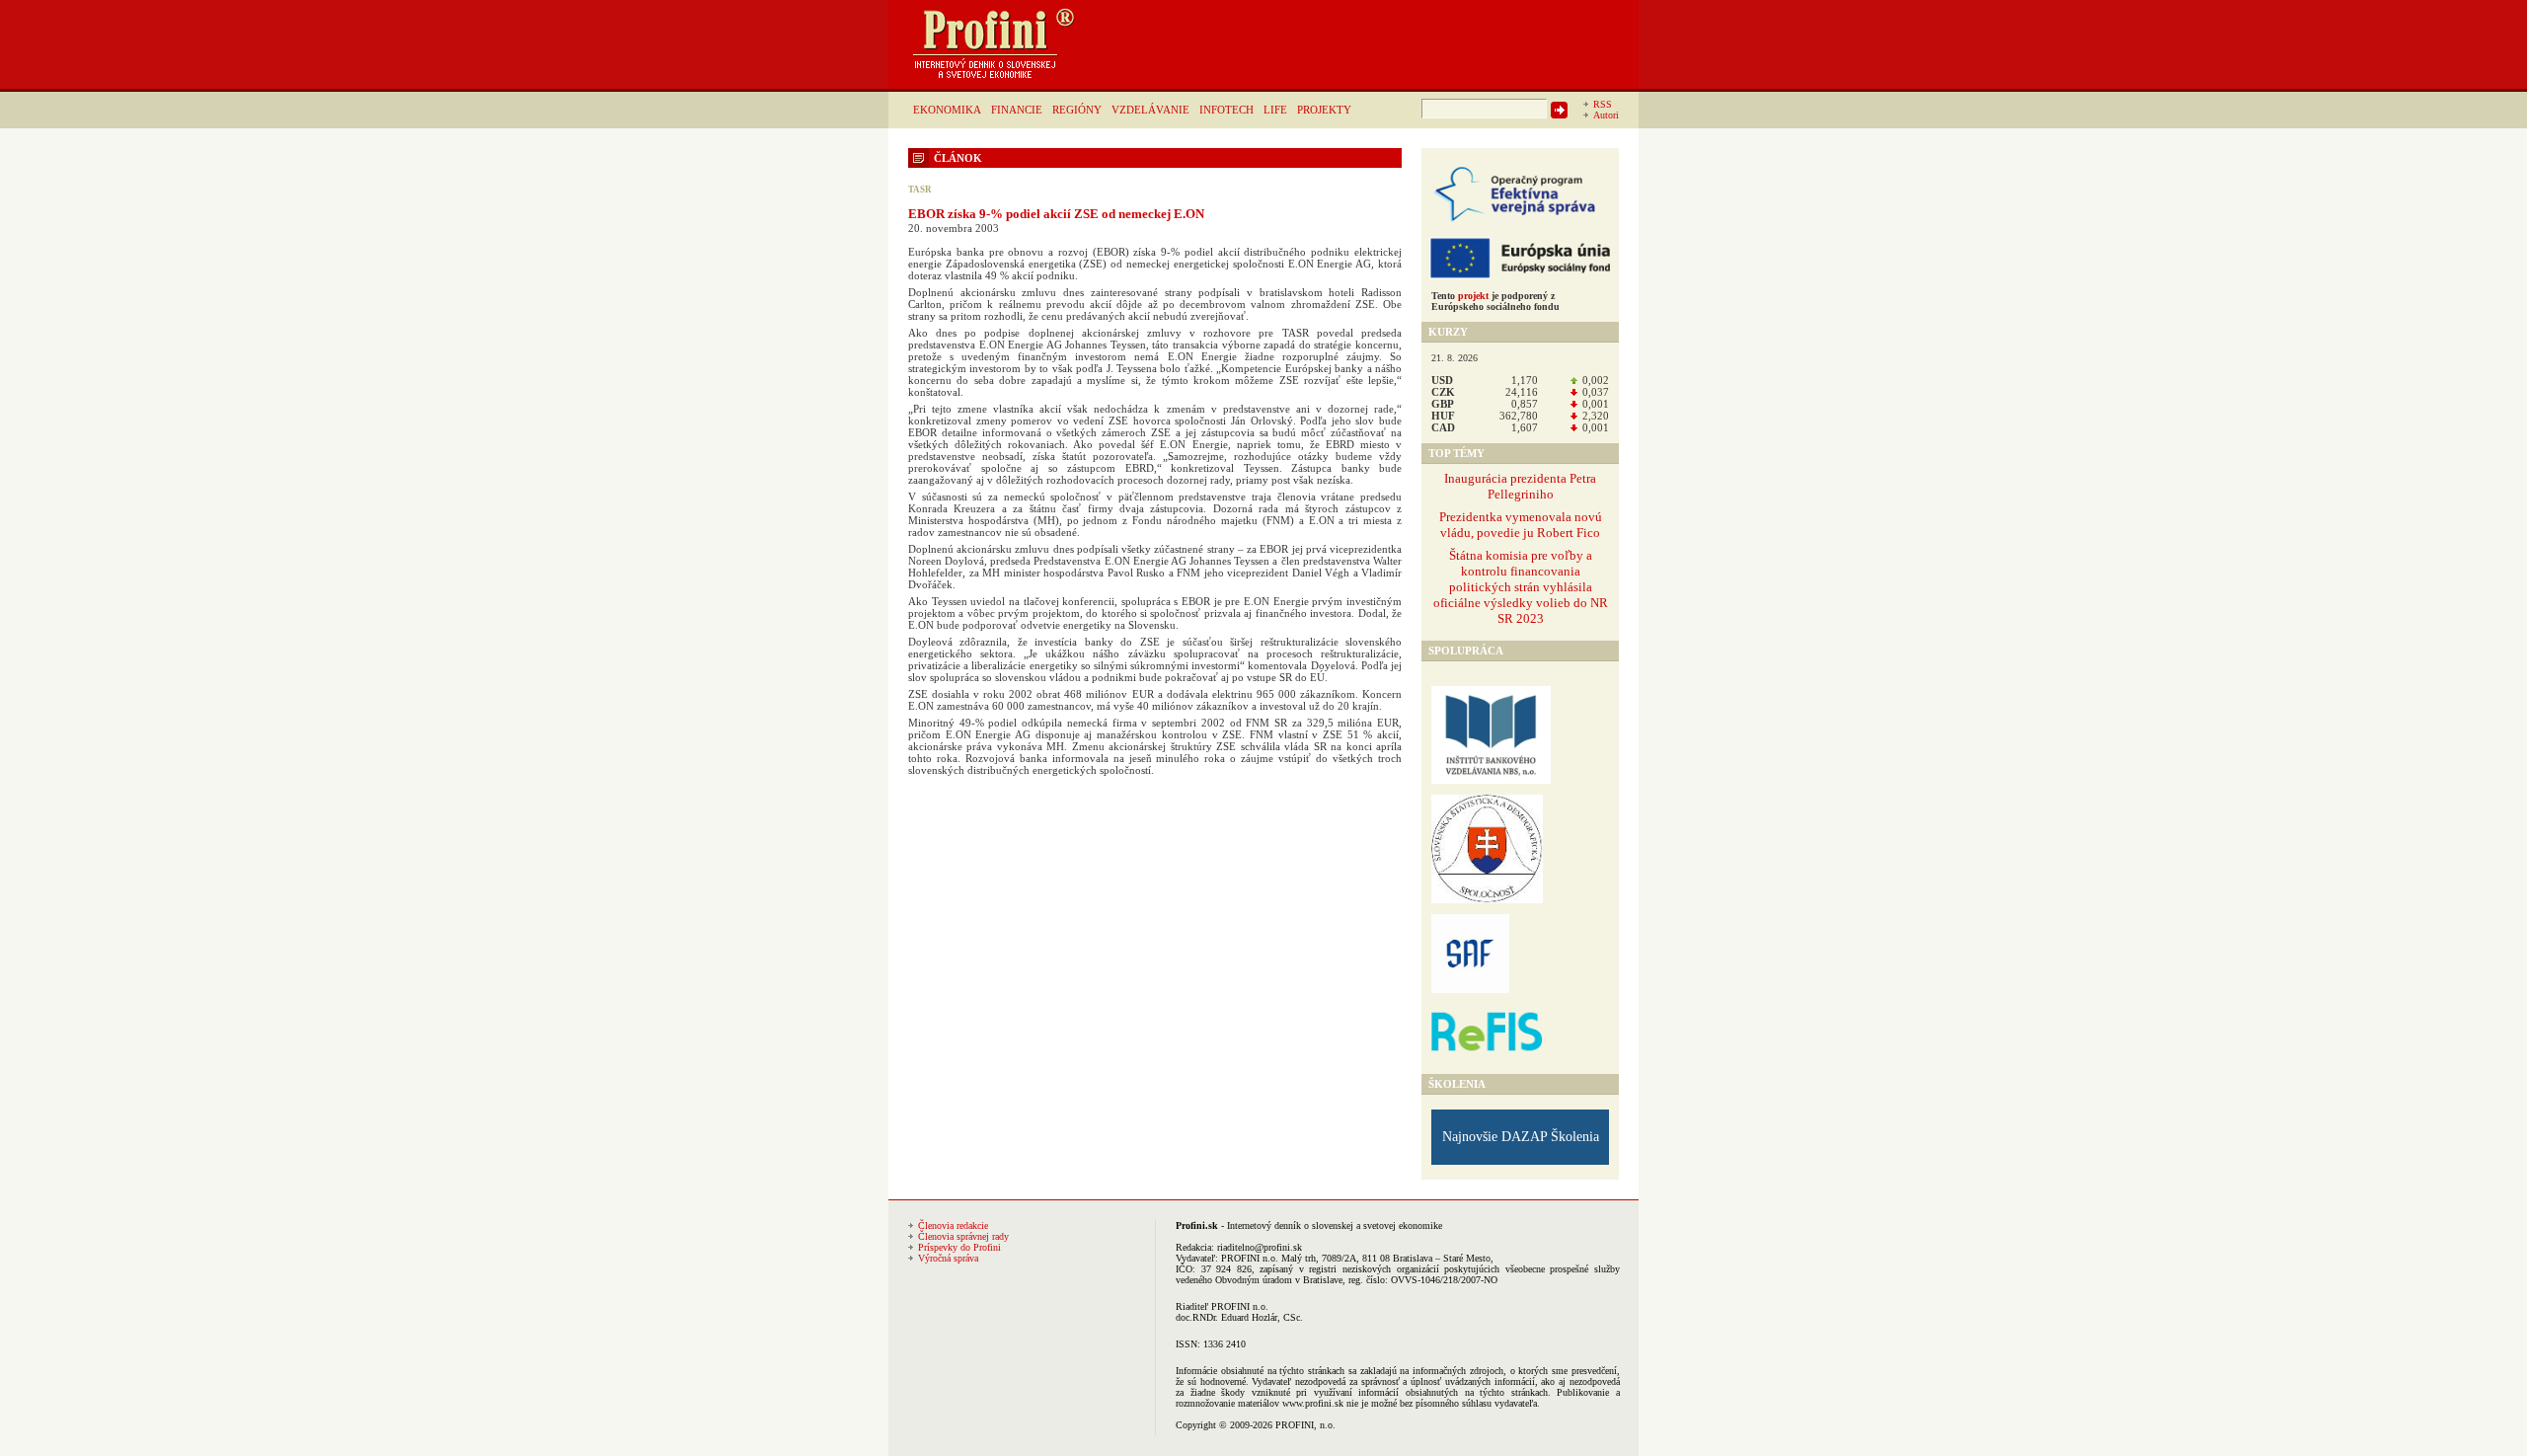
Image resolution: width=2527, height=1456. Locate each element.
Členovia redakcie (953, 1226)
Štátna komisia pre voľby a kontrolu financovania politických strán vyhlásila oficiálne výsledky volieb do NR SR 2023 (1521, 587)
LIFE (1275, 110)
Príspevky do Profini (959, 1247)
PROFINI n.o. (1250, 1258)
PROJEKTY (1324, 110)
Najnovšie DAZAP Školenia (1521, 1137)
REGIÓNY (1077, 110)
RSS (1603, 104)
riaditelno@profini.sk (1260, 1247)
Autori (1606, 115)
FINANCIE (1017, 110)
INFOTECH (1226, 110)
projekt (1473, 296)
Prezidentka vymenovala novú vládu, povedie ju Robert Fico (1521, 525)
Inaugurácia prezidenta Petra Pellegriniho (1520, 486)
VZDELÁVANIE (1150, 110)
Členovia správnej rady (963, 1236)
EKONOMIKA (947, 110)
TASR (920, 190)
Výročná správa (948, 1258)
